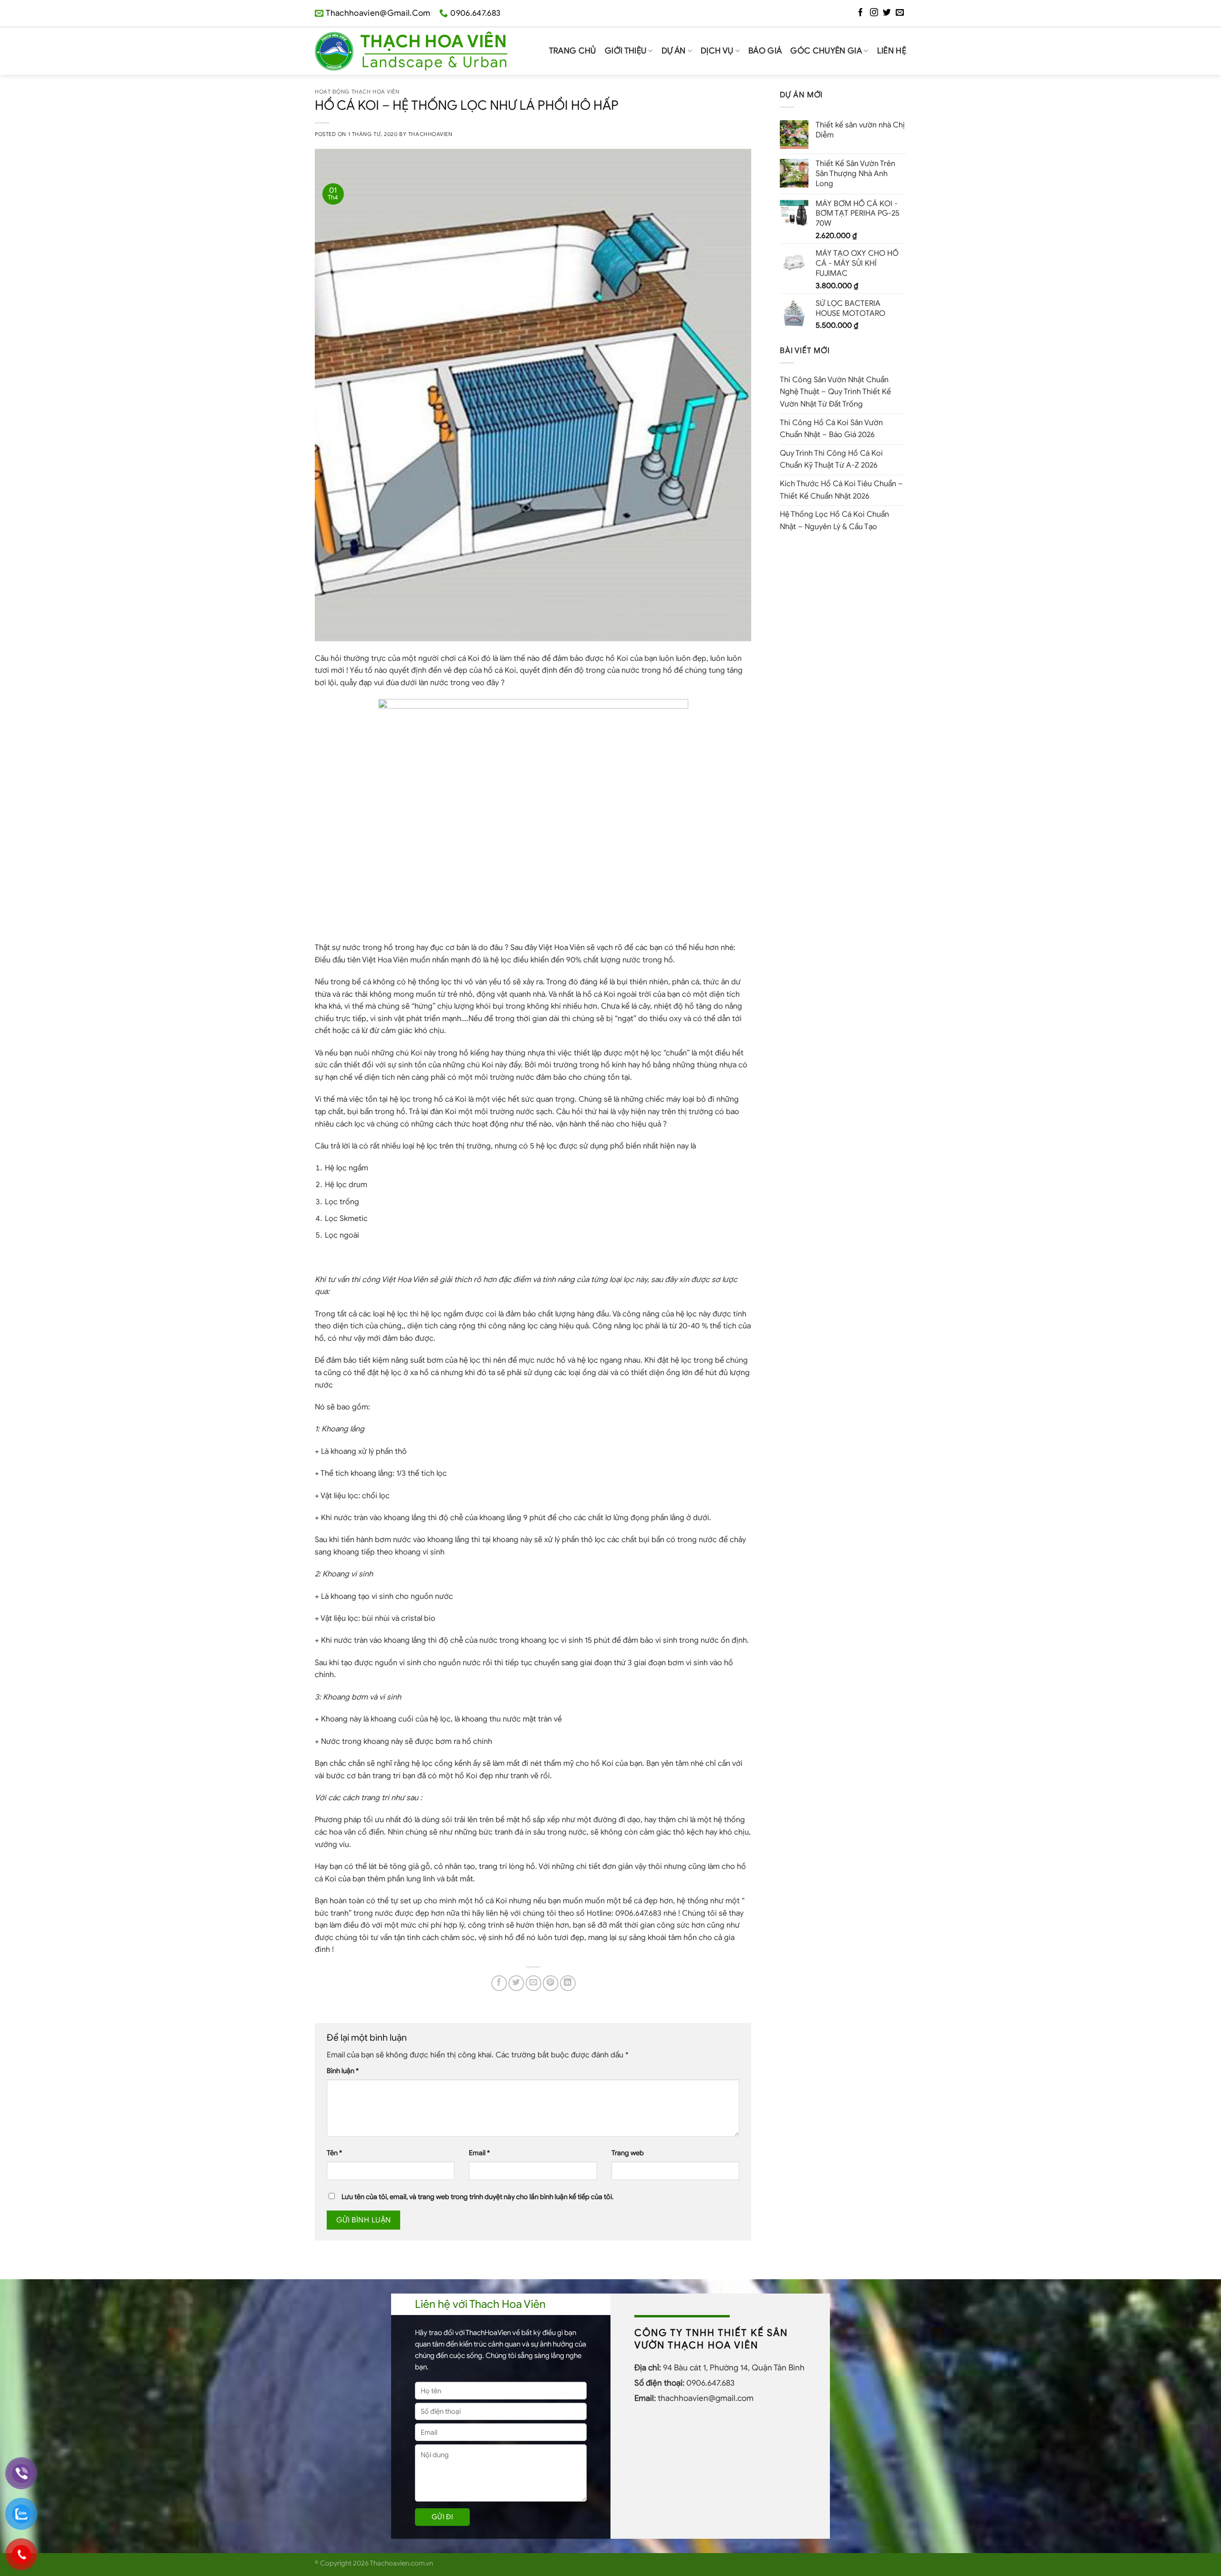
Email (479, 2153)
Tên (334, 2153)
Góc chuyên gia (826, 51)
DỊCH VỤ (717, 51)
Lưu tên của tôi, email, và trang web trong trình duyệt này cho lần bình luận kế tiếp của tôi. (477, 2197)
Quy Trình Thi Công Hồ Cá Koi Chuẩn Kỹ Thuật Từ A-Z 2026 (831, 459)
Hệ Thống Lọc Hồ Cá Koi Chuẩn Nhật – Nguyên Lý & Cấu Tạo (834, 521)
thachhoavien (430, 134)
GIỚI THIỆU (626, 51)
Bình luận (343, 2071)
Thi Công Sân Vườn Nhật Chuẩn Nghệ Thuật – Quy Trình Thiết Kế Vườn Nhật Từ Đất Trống (835, 392)
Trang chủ (573, 51)
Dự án (674, 51)
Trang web (628, 2153)
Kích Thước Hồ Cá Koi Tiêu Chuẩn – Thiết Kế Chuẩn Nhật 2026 (841, 490)
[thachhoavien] (411, 51)
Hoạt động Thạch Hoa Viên (357, 92)
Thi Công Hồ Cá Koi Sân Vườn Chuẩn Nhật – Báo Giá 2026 (831, 429)
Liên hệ (892, 51)
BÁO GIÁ (765, 51)
